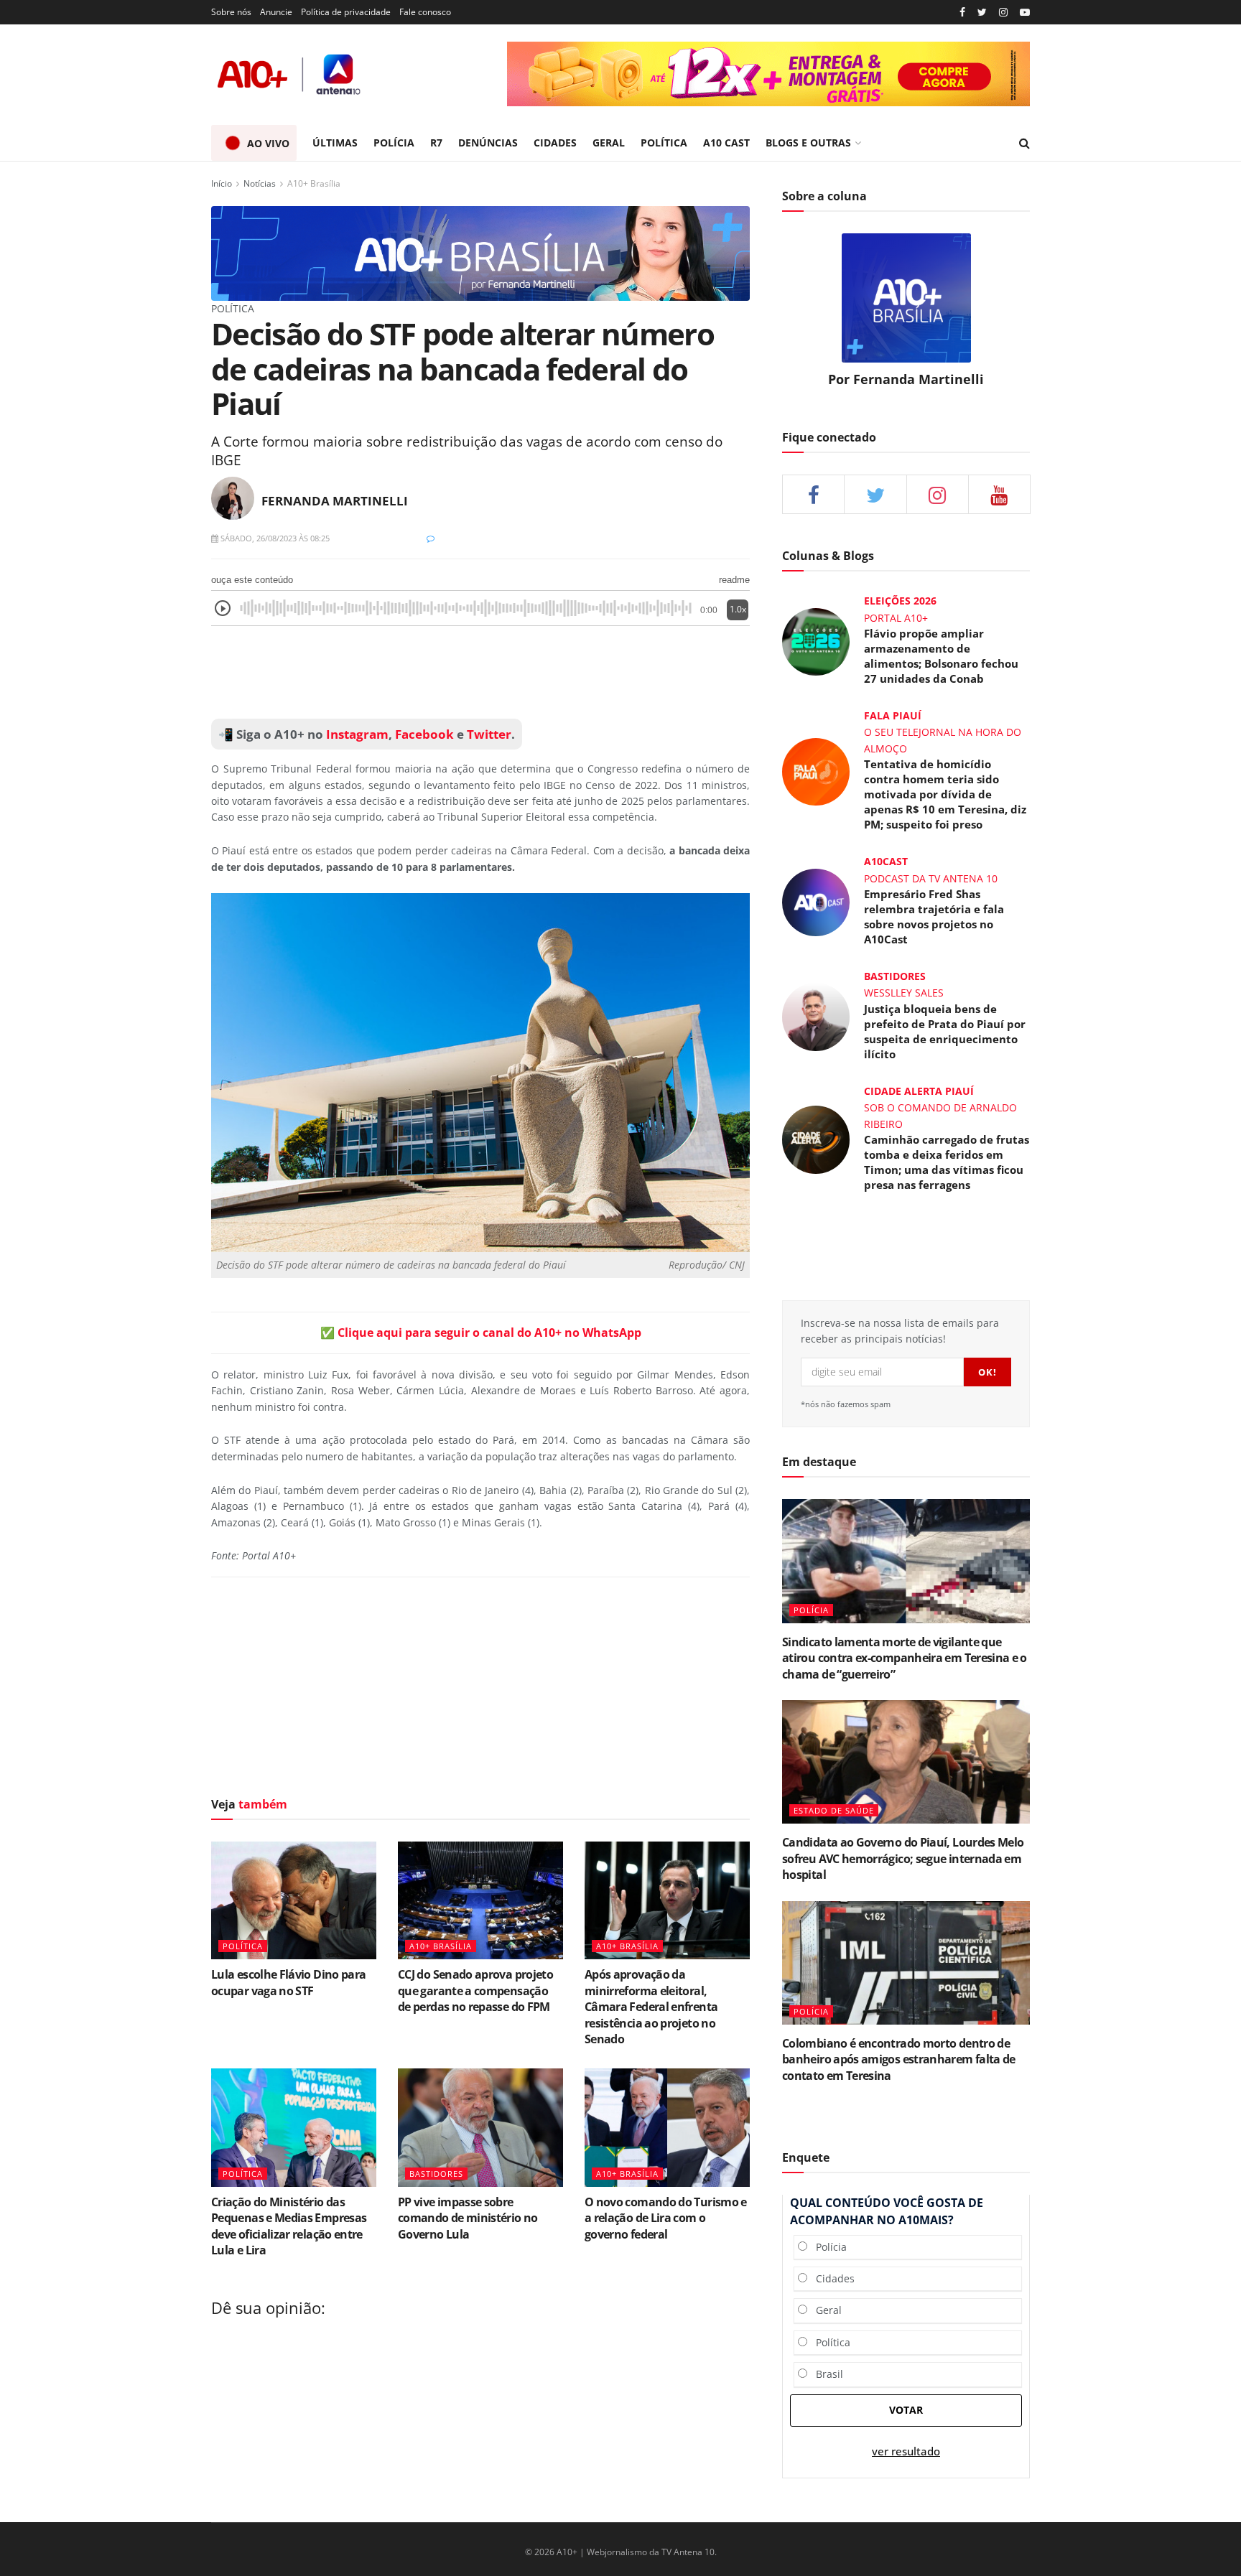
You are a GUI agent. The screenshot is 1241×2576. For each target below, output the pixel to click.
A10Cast (886, 861)
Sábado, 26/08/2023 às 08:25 (274, 538)
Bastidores (895, 976)
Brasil (825, 2374)
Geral (824, 2310)
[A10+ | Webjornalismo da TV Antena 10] (290, 74)
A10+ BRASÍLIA (441, 1946)
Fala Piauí (893, 715)
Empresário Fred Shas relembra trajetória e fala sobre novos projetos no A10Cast (934, 916)
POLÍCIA (394, 143)
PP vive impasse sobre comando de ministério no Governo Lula (468, 2218)
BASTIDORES (436, 2174)
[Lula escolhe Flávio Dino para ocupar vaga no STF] (294, 1900)
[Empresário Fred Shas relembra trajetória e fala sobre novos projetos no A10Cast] (816, 901)
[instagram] (1003, 13)
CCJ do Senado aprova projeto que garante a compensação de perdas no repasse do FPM (475, 1991)
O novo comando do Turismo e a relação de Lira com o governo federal (666, 2218)
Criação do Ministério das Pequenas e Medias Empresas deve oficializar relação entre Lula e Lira (289, 2226)
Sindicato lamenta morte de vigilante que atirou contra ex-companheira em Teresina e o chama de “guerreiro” (905, 1658)
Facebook (424, 734)
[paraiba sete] (768, 74)
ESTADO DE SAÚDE (834, 1810)
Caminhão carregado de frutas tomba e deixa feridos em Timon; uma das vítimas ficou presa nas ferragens (947, 1162)
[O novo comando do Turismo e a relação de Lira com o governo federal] (667, 2127)
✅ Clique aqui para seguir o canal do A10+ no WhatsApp (481, 1333)
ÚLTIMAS (335, 143)
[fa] (999, 494)
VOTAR (906, 2410)
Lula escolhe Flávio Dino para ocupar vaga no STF (288, 1982)
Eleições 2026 (900, 601)
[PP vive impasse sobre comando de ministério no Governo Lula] (480, 2127)
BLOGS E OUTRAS (808, 143)
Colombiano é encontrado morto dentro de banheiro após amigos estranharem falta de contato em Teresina (899, 2059)
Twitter (489, 734)
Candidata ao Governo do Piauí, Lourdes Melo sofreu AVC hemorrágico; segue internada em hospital (903, 1858)
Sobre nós (231, 12)
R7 (436, 143)
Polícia (827, 2247)
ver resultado (906, 2451)
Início (222, 183)
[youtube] (1025, 13)
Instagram (356, 734)
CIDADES (555, 143)
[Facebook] (962, 13)
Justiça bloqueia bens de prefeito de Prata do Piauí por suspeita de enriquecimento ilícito (945, 1031)
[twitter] (982, 13)
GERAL (609, 143)
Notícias (260, 183)
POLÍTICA (664, 143)
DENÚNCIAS (488, 143)
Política (829, 2342)
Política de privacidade (346, 12)
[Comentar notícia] (431, 538)
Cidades (831, 2278)
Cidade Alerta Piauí (919, 1091)
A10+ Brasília (314, 183)
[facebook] (813, 494)
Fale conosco (425, 12)
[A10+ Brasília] (480, 252)
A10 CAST (726, 143)
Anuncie (276, 12)
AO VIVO (268, 143)
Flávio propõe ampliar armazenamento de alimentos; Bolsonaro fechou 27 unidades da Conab (941, 656)
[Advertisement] (480, 673)
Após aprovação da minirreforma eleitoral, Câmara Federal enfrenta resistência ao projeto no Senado (651, 2007)
